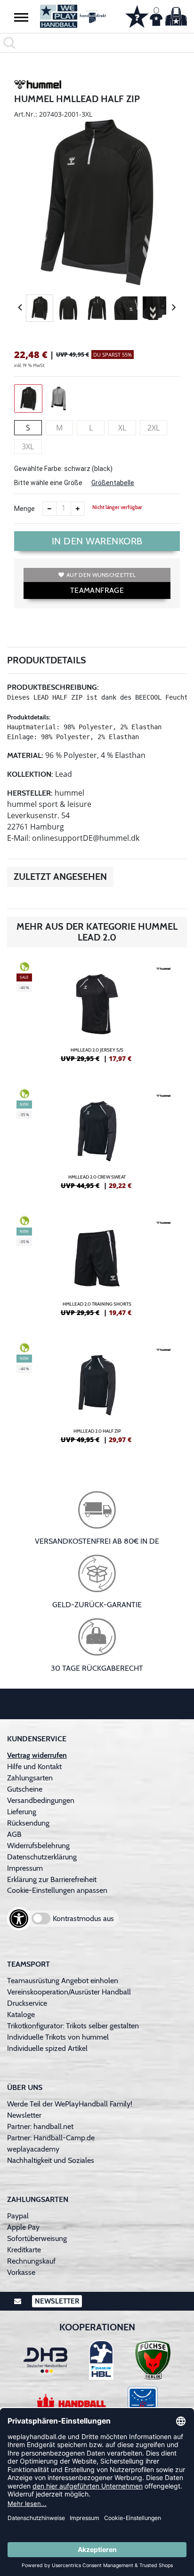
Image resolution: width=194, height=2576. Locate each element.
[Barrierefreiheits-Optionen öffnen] (19, 1919)
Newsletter (24, 2115)
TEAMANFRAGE (97, 590)
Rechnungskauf (31, 2261)
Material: (25, 755)
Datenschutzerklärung (42, 1857)
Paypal (18, 2216)
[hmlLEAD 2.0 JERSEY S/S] (97, 1016)
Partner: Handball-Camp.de (51, 2138)
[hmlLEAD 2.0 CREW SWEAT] (97, 1143)
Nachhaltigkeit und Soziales (51, 2160)
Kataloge (21, 2014)
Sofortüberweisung (37, 2238)
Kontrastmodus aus (83, 1918)
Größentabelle (113, 483)
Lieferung (22, 1812)
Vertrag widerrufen (37, 1755)
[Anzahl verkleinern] (49, 509)
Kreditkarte (24, 2250)
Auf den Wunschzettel (101, 575)
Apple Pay (23, 2227)
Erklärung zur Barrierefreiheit (52, 1879)
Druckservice (27, 2003)
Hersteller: (30, 793)
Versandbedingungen (41, 1800)
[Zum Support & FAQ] (137, 16)
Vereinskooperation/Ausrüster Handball (69, 1992)
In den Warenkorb (97, 541)
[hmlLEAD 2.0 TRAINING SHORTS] (97, 1270)
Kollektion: (30, 774)
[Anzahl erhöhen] (78, 509)
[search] (97, 43)
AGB (14, 1834)
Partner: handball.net (40, 2126)
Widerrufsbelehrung (38, 1846)
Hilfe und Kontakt (34, 1767)
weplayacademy (33, 2149)
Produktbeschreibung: (53, 687)
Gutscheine (25, 1789)
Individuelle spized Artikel (47, 2048)
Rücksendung (28, 1823)
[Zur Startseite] (73, 16)
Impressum (25, 1868)
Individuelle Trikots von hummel (58, 2037)
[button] (21, 17)
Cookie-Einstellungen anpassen (57, 1890)
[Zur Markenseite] (38, 86)
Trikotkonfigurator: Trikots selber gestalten (73, 2026)
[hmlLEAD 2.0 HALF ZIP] (97, 1397)
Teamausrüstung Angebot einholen (63, 1981)
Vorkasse (21, 2272)
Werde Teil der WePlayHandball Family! (70, 2104)
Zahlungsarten (30, 1778)
